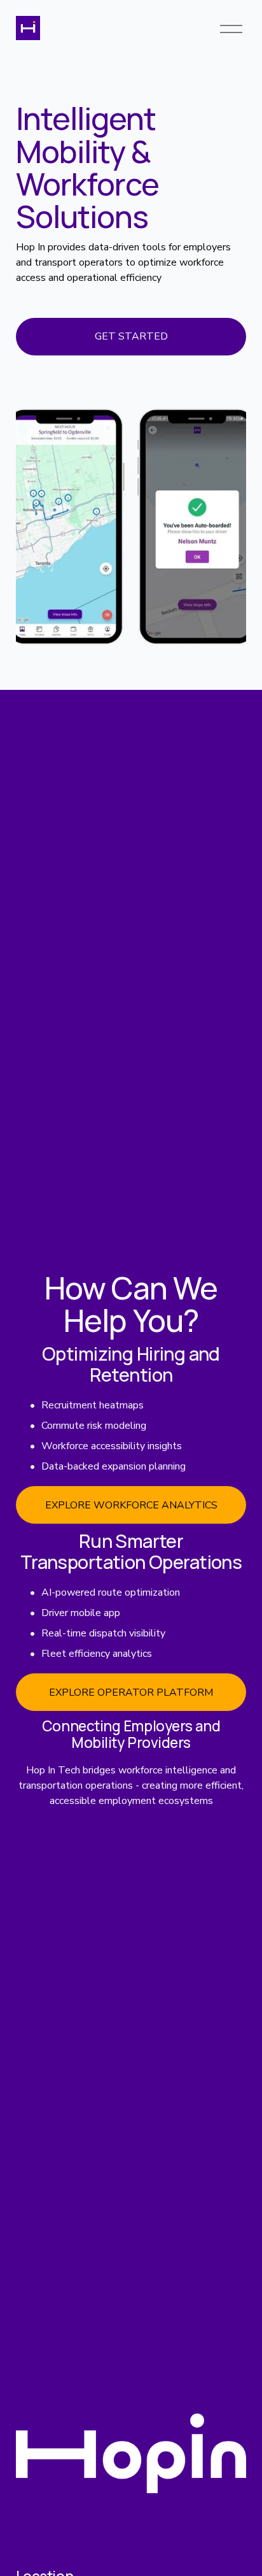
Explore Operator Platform (131, 1692)
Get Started (131, 336)
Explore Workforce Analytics (131, 1505)
